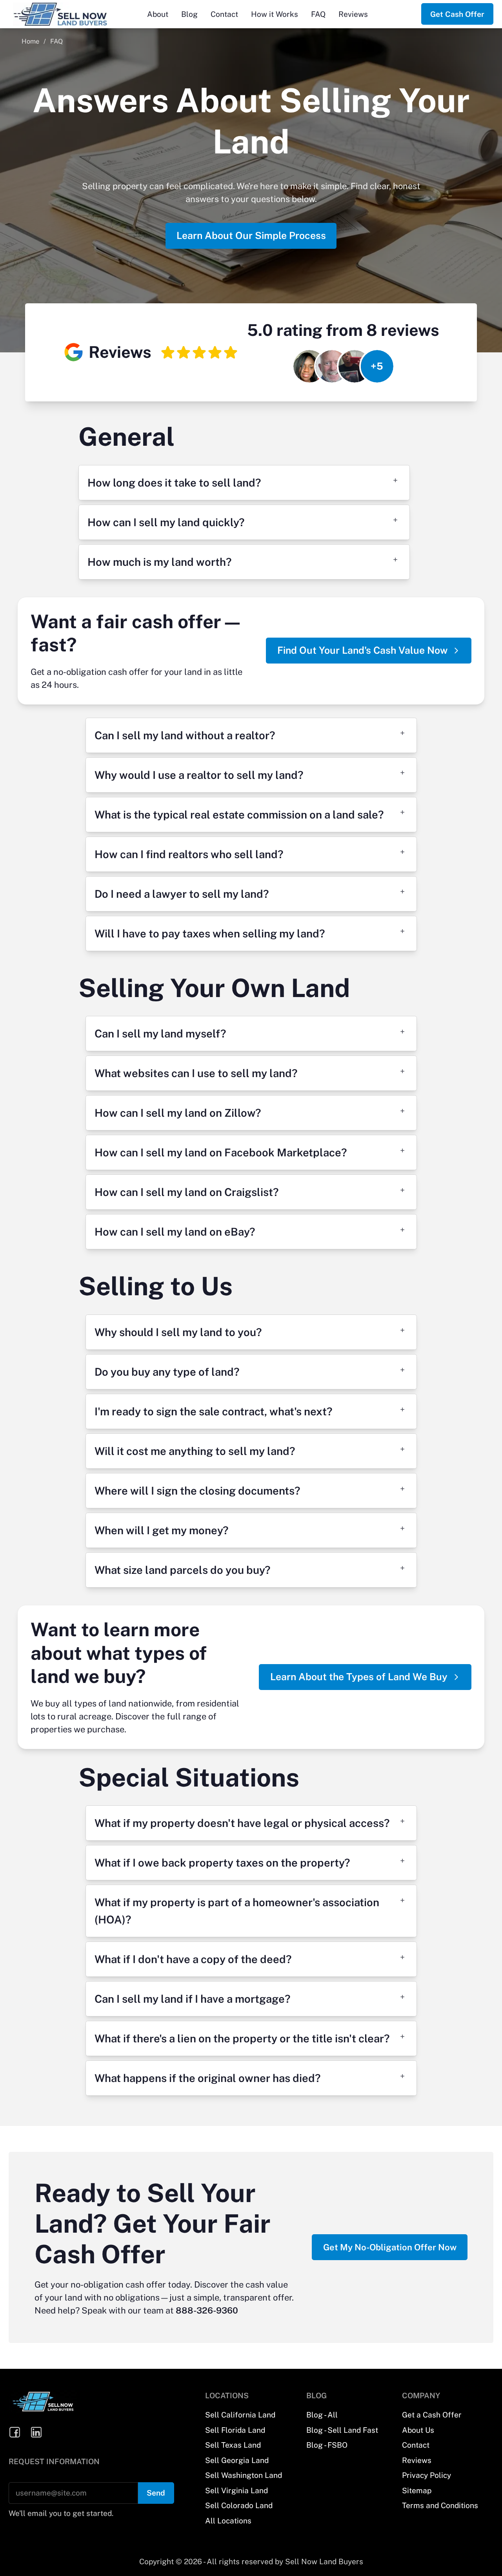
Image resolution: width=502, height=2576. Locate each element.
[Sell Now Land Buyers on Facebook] (15, 2433)
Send (156, 2493)
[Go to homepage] (73, 14)
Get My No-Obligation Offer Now (390, 2247)
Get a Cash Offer (432, 2415)
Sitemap (417, 2490)
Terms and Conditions (440, 2505)
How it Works (275, 14)
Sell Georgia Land (237, 2460)
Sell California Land (240, 2415)
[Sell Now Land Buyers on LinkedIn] (37, 2433)
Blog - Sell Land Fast (342, 2430)
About (158, 14)
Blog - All (322, 2415)
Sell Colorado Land (239, 2505)
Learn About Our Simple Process (251, 235)
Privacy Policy (427, 2475)
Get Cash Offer (457, 14)
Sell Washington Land (244, 2475)
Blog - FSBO (327, 2445)
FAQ (318, 14)
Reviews (353, 14)
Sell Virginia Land (236, 2490)
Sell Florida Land (235, 2430)
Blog (189, 14)
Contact (224, 14)
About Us (418, 2430)
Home (30, 41)
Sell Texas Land (233, 2445)
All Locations (228, 2521)
